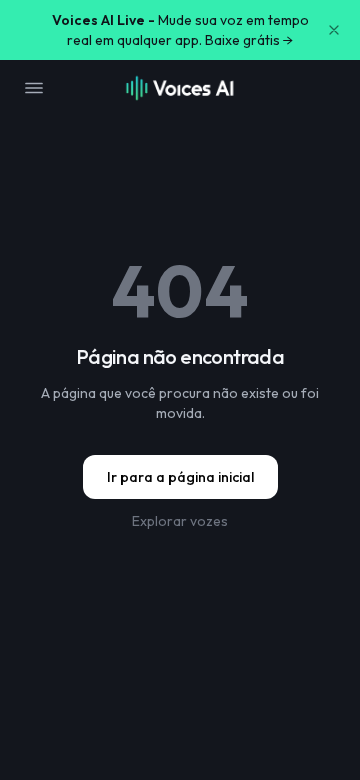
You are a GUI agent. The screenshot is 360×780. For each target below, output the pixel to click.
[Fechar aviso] (334, 30)
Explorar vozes (180, 521)
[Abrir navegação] (34, 88)
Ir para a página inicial (180, 477)
